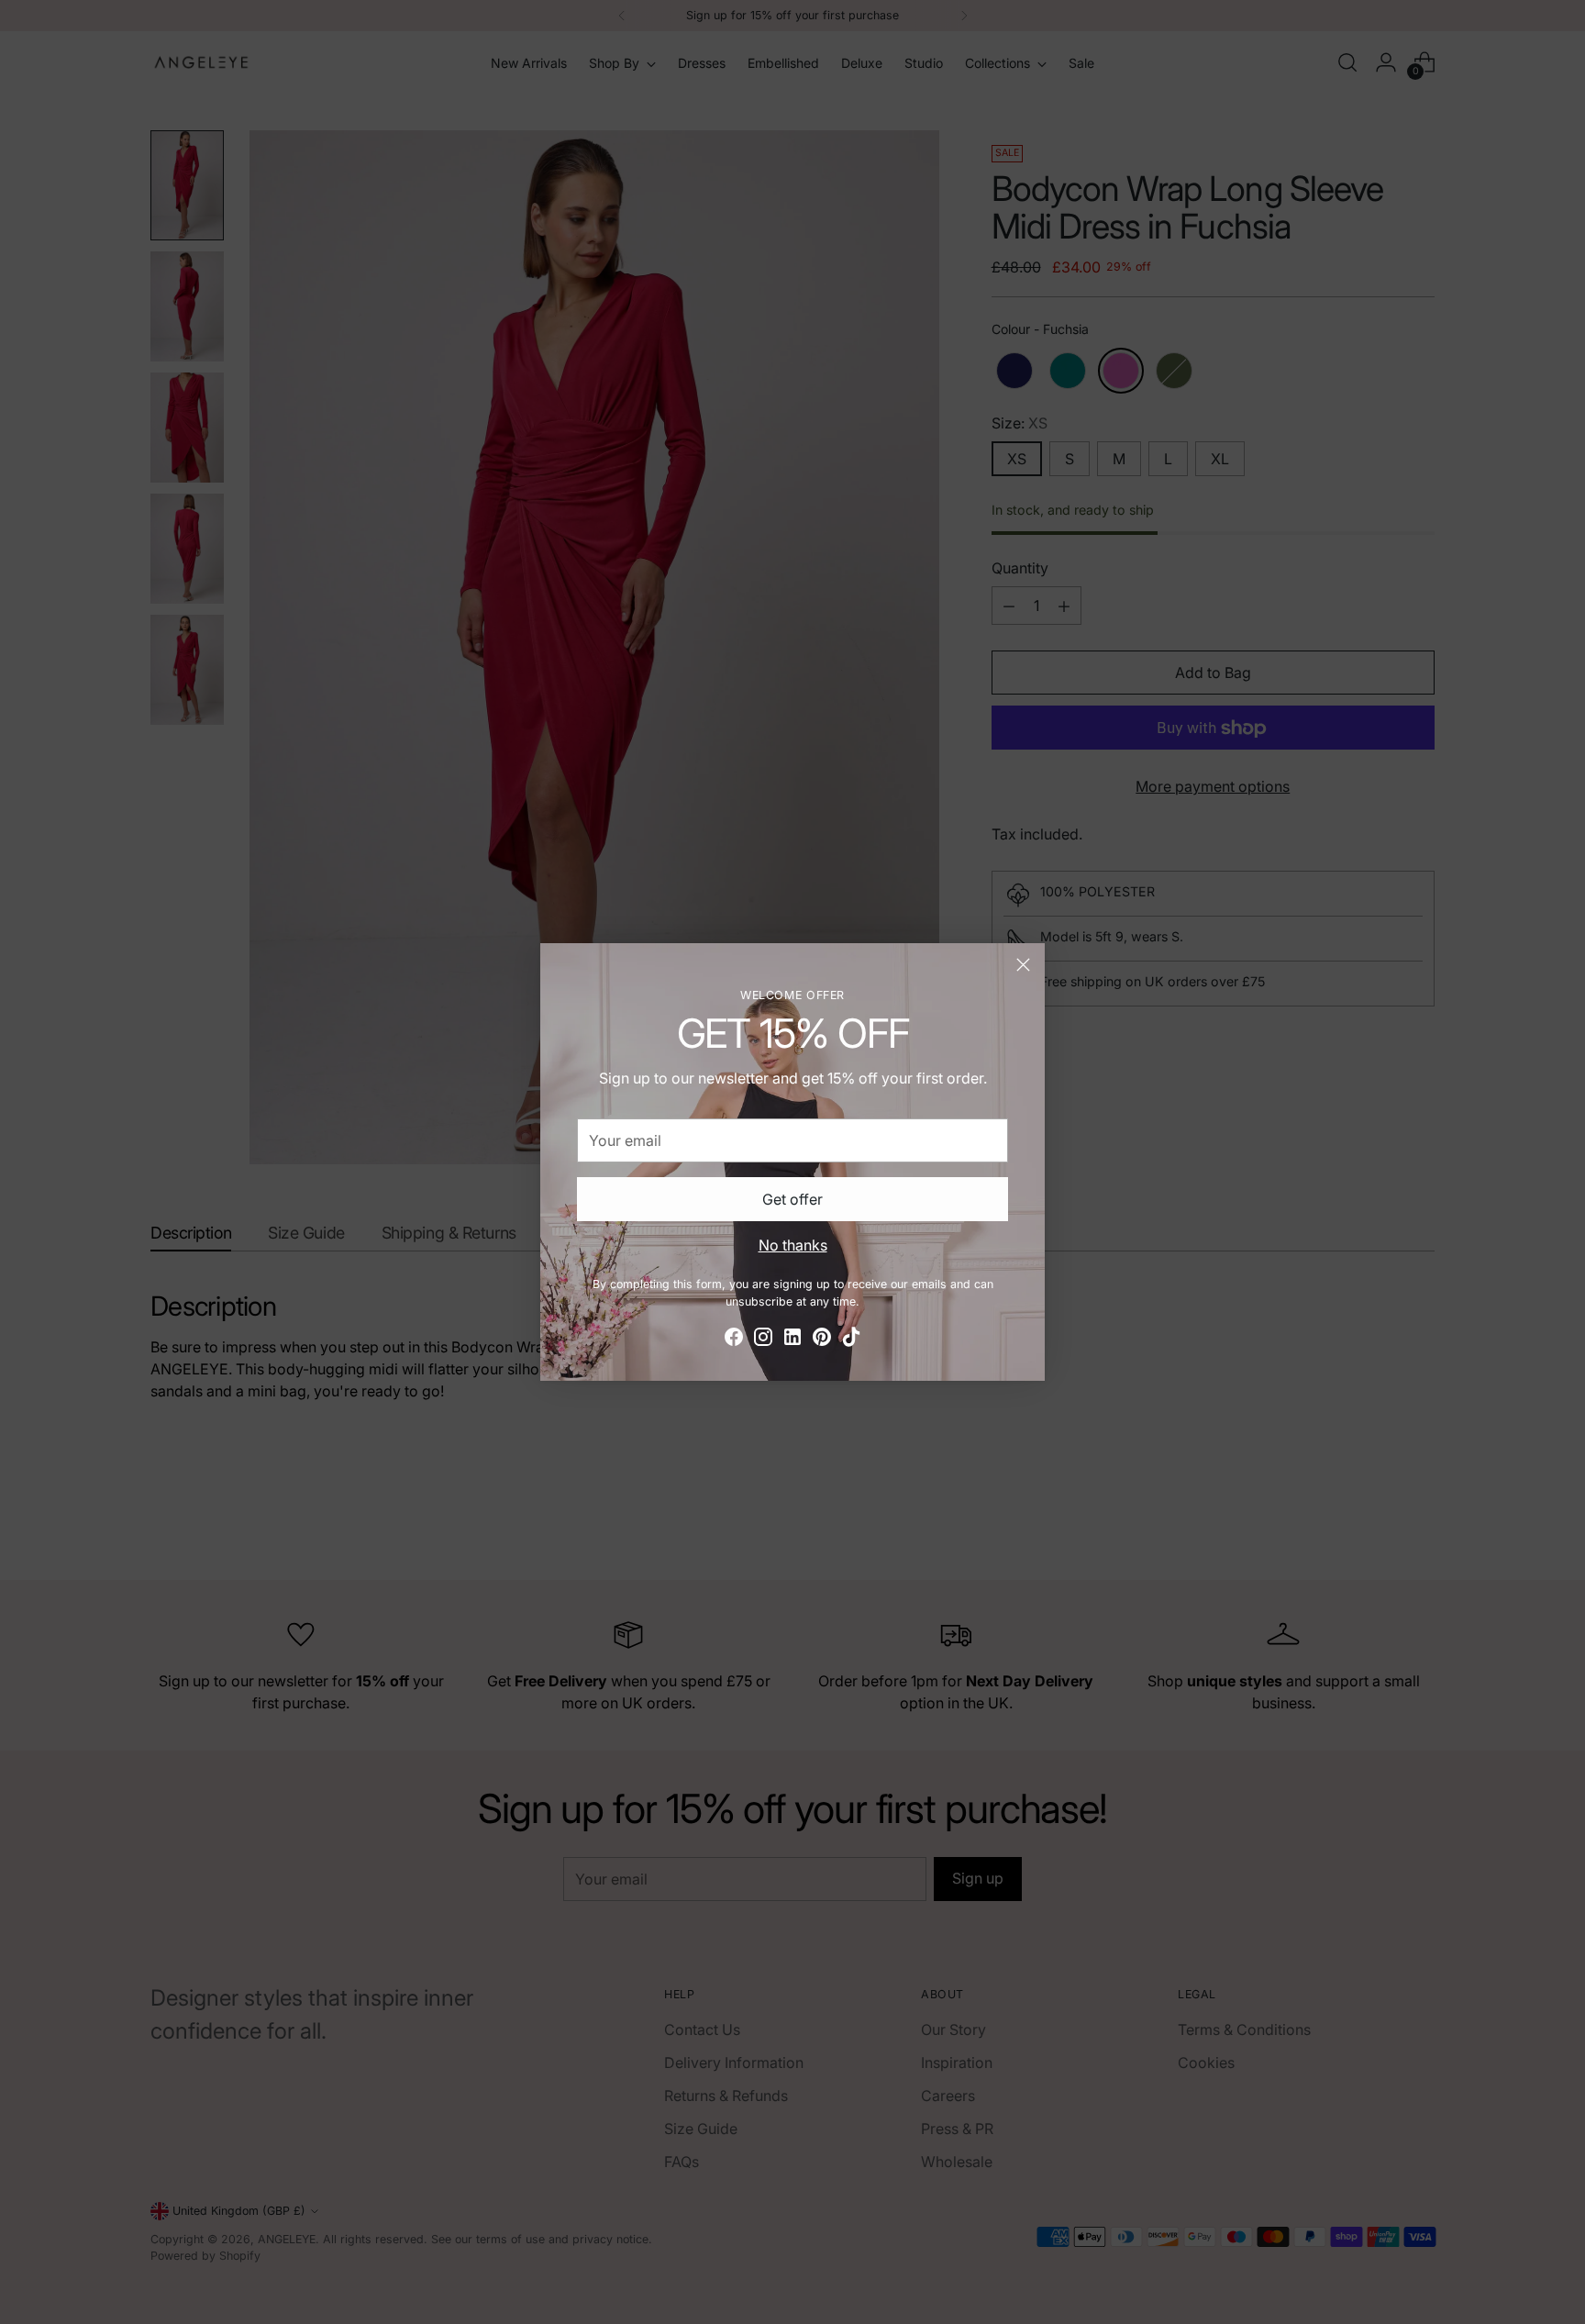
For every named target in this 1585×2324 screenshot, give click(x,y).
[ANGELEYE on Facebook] (734, 1340)
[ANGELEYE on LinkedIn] (792, 1340)
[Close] (1023, 965)
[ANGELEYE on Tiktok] (851, 1340)
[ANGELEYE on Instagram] (763, 1340)
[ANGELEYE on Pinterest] (822, 1340)
